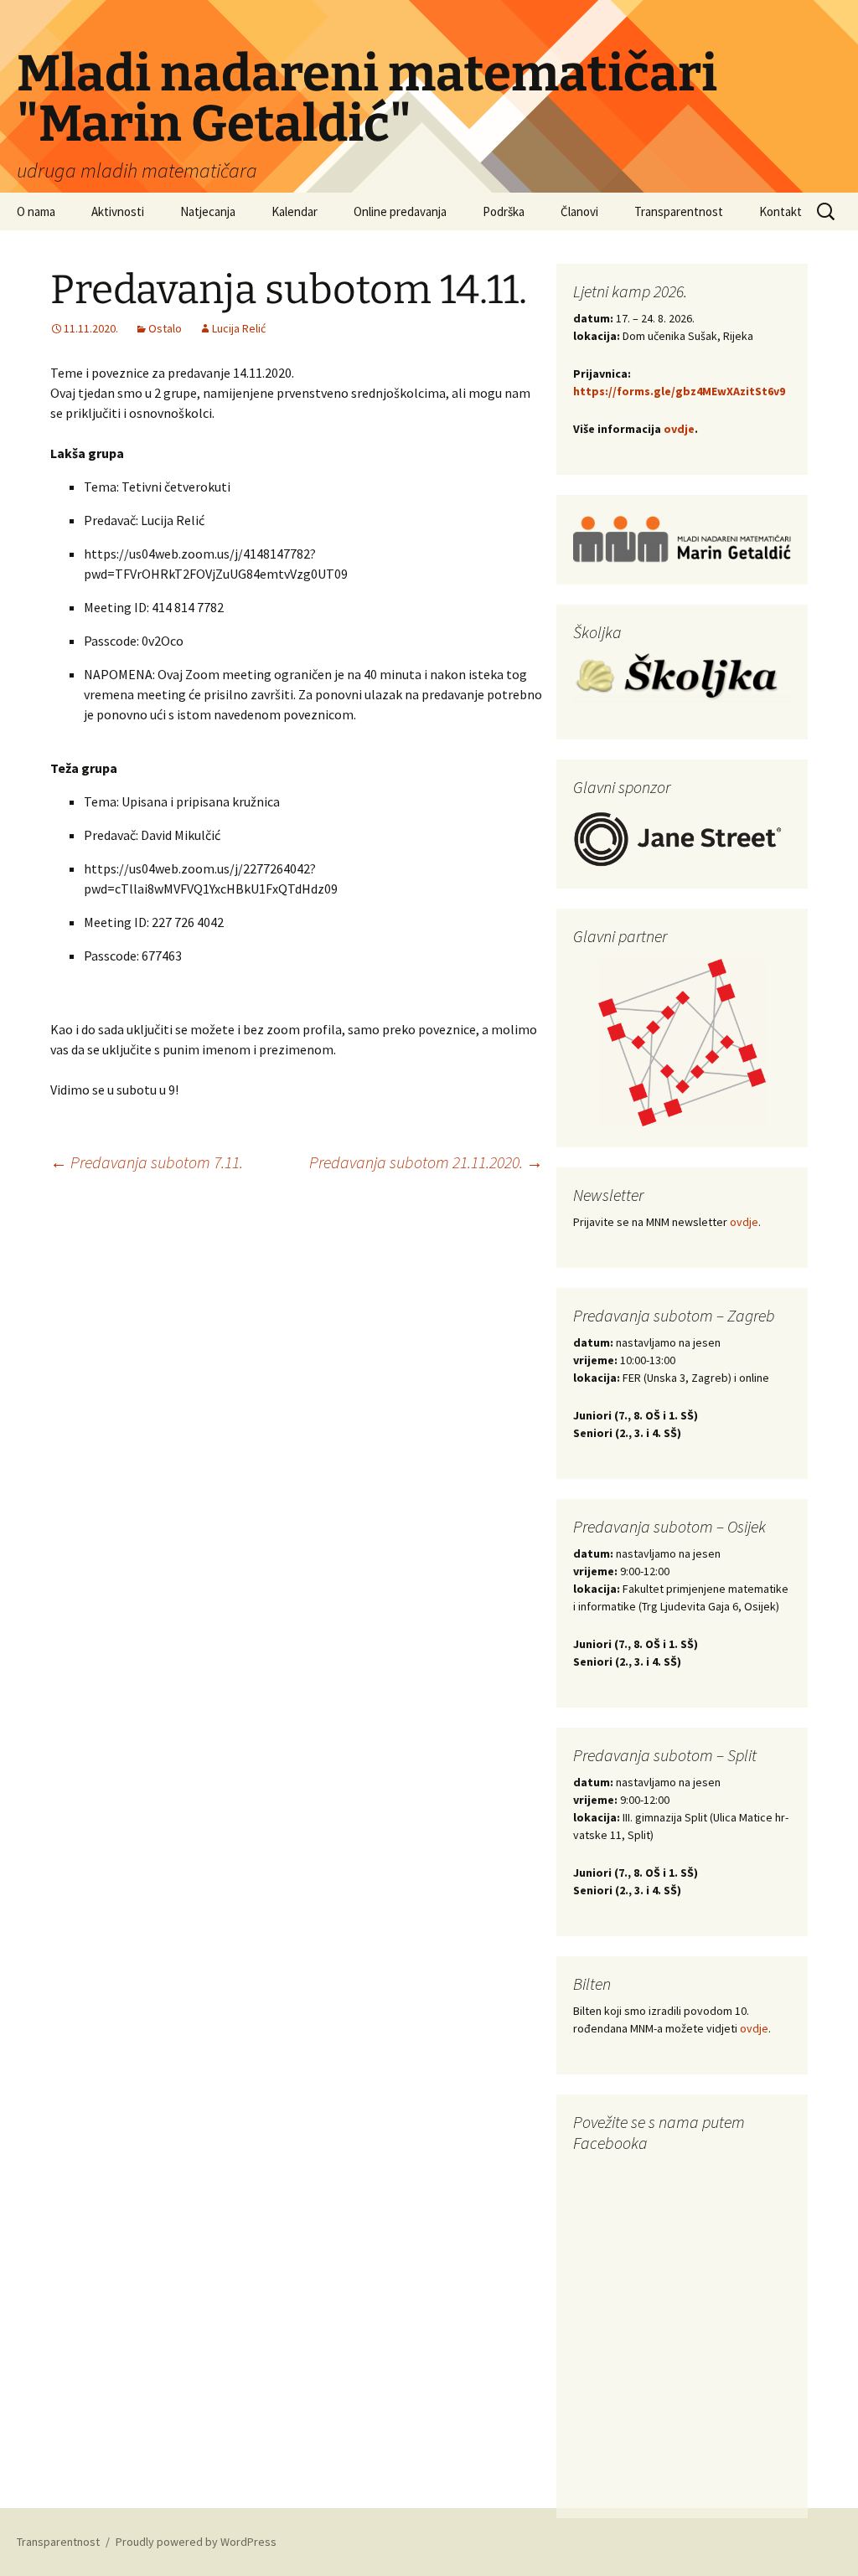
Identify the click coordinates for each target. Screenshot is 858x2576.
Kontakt (780, 211)
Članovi (579, 211)
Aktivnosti (118, 211)
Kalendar (295, 211)
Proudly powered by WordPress (196, 2542)
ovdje (679, 429)
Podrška (504, 211)
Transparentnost (679, 211)
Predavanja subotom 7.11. (147, 1162)
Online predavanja (400, 211)
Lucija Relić (239, 328)
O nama (36, 211)
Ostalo (165, 328)
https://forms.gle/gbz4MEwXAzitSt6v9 (679, 391)
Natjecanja (208, 211)
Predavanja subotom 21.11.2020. (426, 1162)
